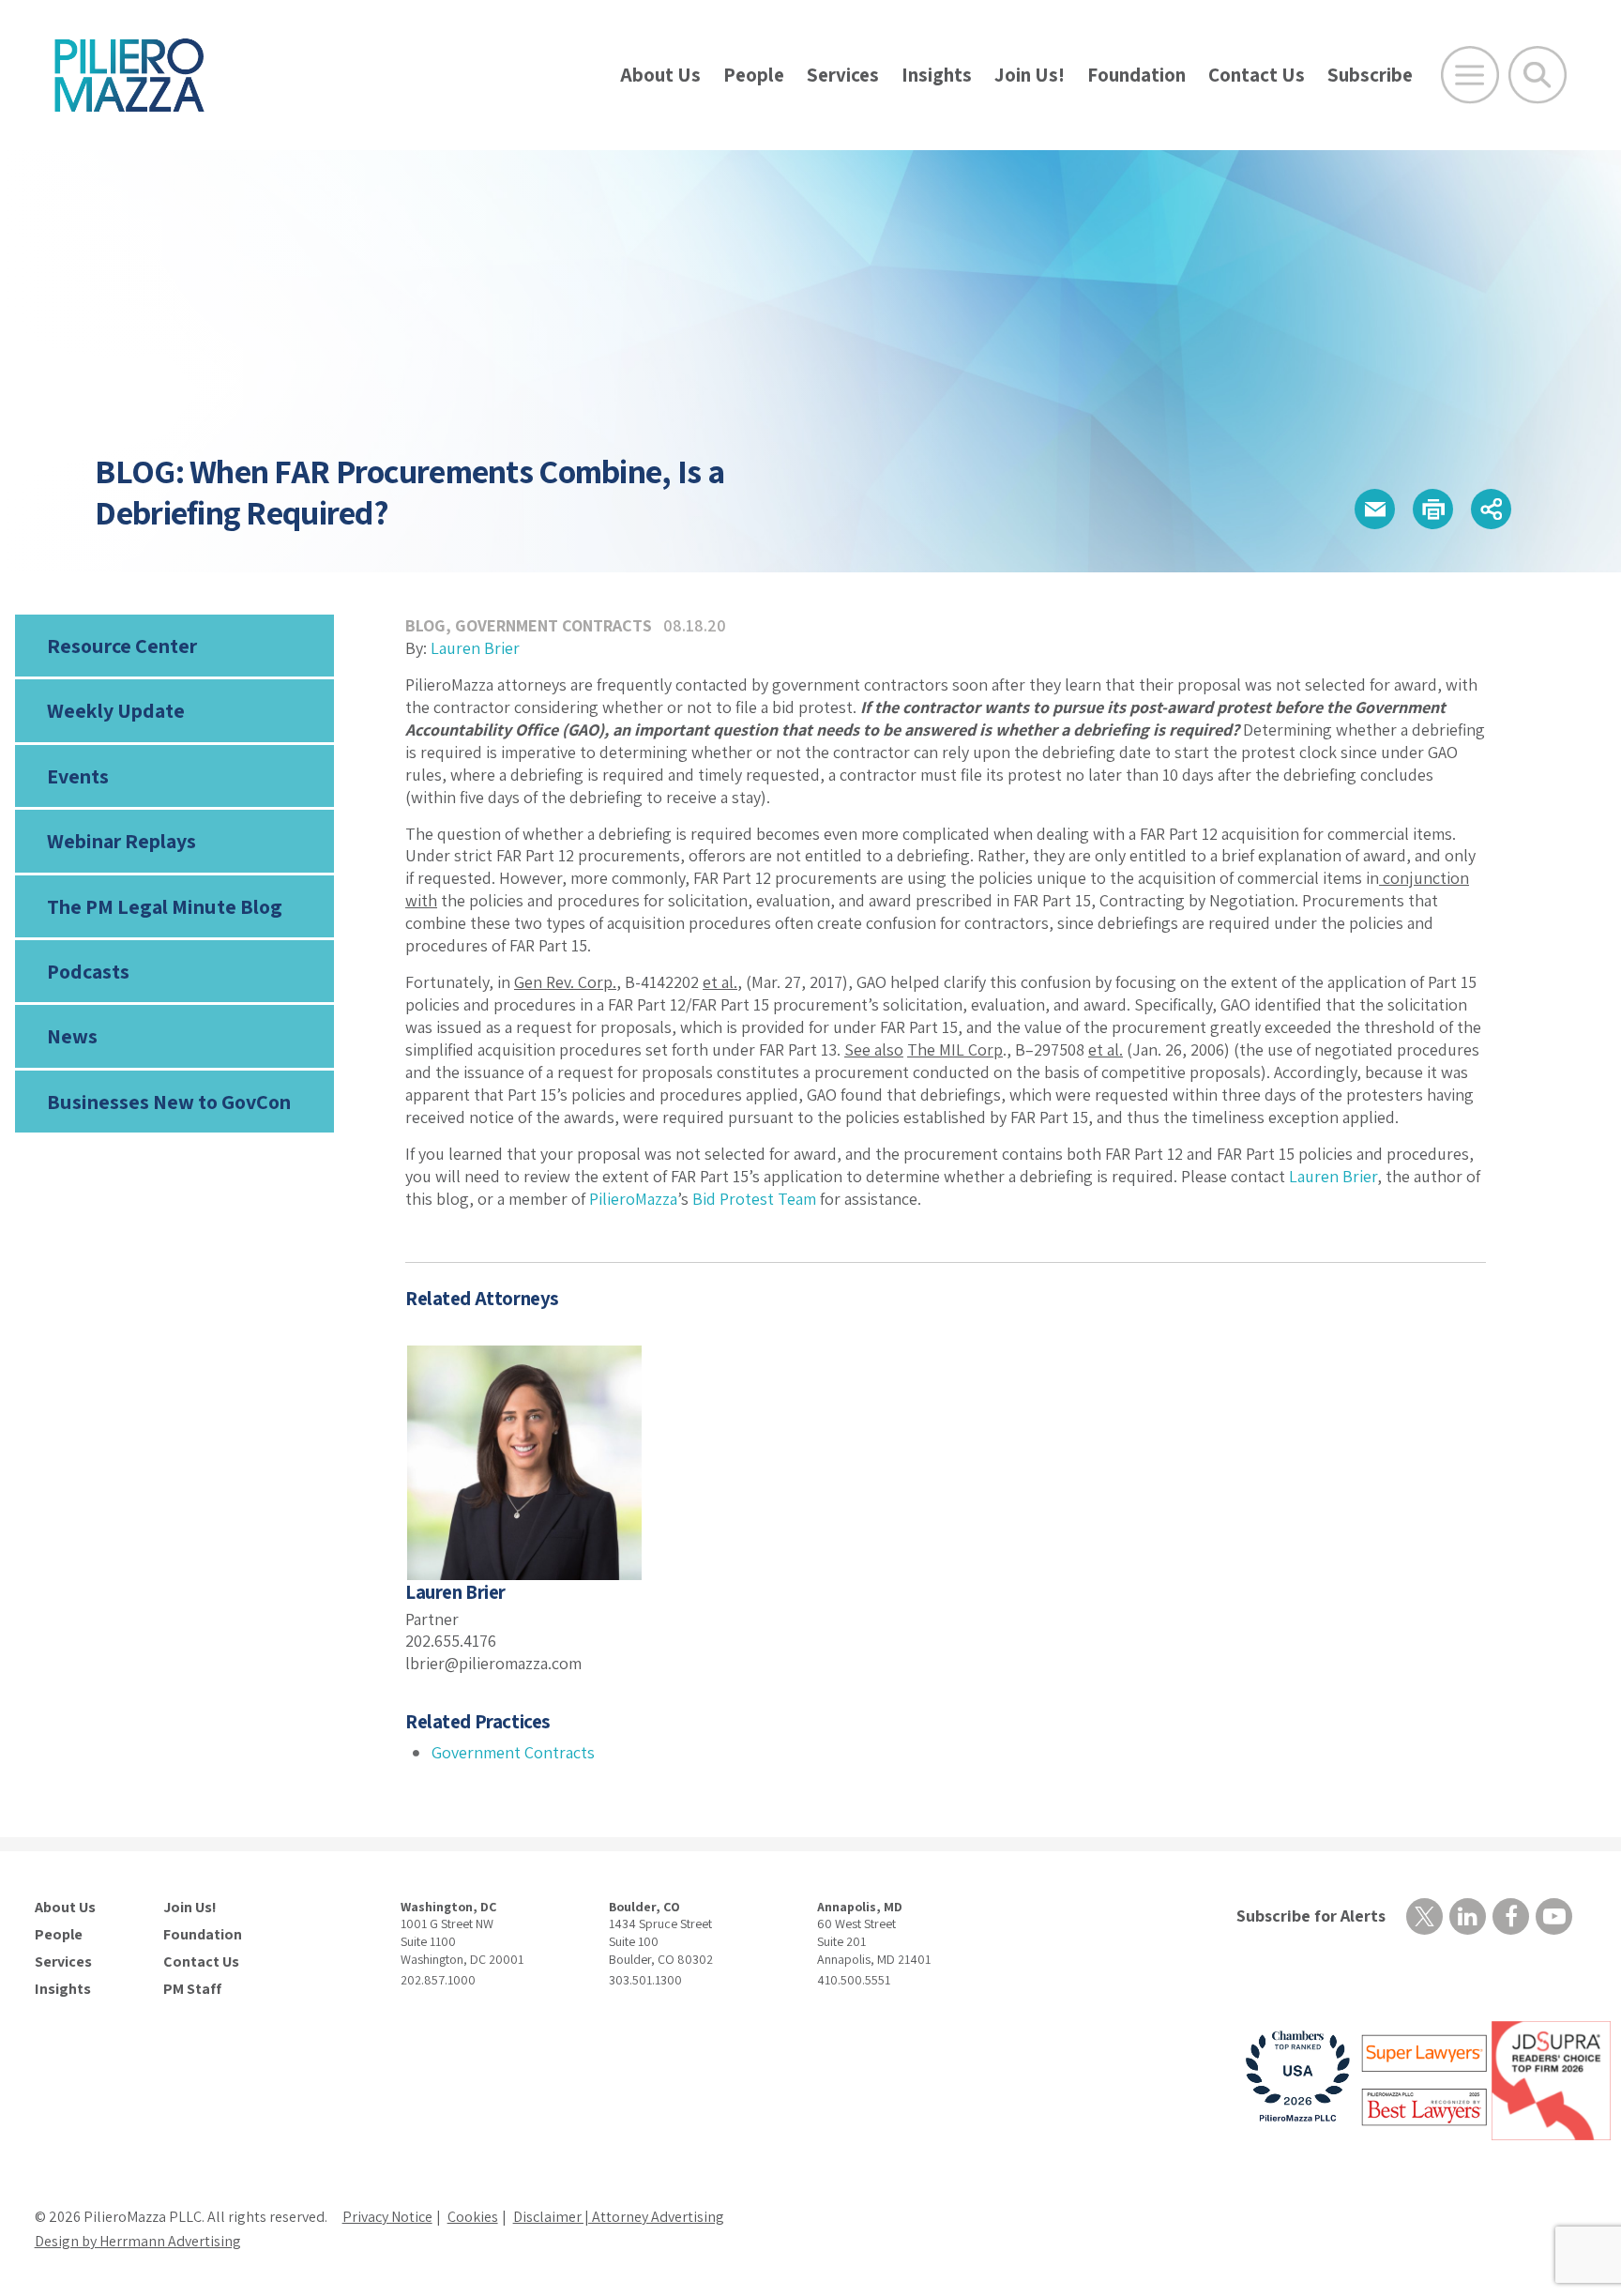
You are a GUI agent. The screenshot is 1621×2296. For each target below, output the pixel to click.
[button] (1375, 509)
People (754, 75)
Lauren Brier (475, 648)
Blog (425, 625)
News (72, 1036)
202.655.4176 (451, 1641)
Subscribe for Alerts (1311, 1916)
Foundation (1136, 75)
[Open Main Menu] (1470, 75)
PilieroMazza (633, 1199)
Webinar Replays (121, 841)
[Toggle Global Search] (1538, 75)
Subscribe (1370, 75)
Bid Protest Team (754, 1199)
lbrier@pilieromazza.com (493, 1663)
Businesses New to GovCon (169, 1102)
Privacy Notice (387, 2217)
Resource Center (122, 646)
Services (843, 75)
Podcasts (88, 971)
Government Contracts (553, 625)
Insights (937, 75)
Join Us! (1030, 75)
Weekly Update (116, 710)
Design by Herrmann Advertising (138, 2241)
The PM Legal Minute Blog (165, 906)
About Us (660, 75)
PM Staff (192, 1989)
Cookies (473, 2217)
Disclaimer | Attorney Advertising (619, 2217)
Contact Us (1257, 75)
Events (78, 776)
